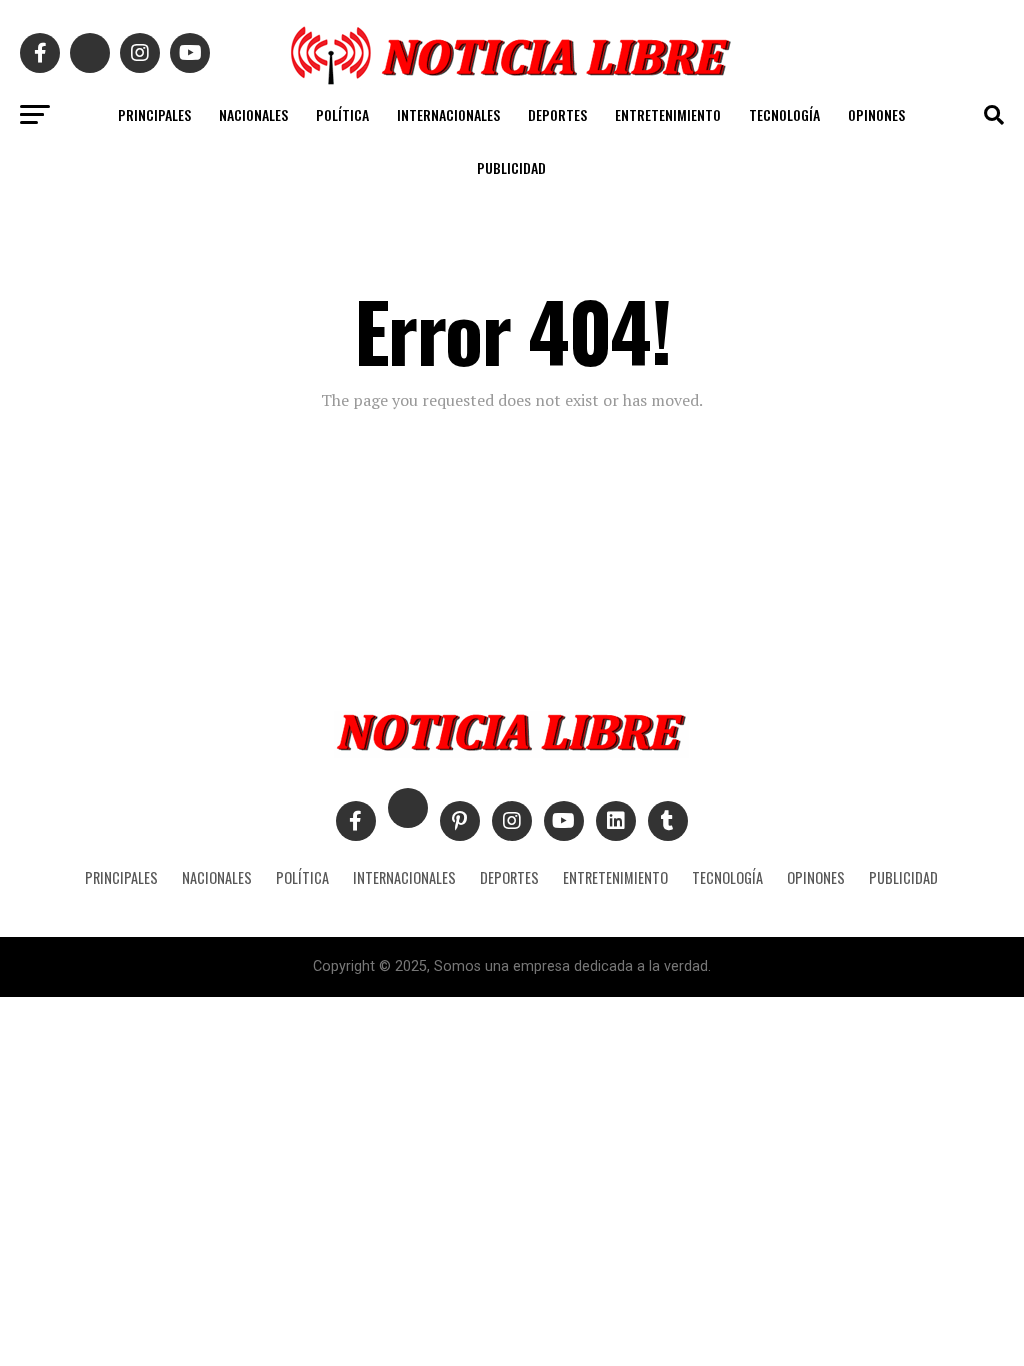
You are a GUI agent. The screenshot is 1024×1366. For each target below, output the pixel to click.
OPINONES (876, 114)
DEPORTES (557, 114)
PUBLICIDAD (511, 167)
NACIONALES (253, 114)
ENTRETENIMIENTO (668, 114)
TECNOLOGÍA (784, 114)
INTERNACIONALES (448, 114)
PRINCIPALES (154, 114)
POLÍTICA (342, 114)
